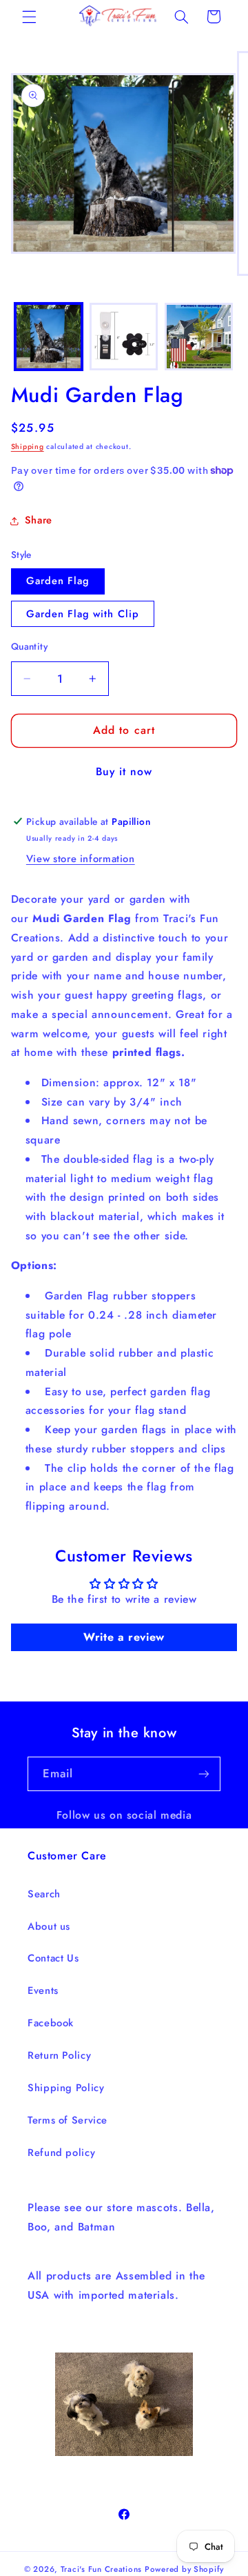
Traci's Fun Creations (101, 2569)
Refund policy (61, 2153)
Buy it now (124, 771)
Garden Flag (58, 581)
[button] (29, 17)
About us (49, 1926)
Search (44, 1894)
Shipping (28, 447)
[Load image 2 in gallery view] (124, 337)
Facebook (51, 2023)
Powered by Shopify (184, 2569)
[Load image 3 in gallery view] (199, 337)
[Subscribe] (204, 1774)
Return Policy (59, 2055)
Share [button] (39, 520)
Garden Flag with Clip (83, 614)
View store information (81, 859)
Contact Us (53, 1958)
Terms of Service (68, 2120)
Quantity (29, 646)
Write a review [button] (124, 1637)
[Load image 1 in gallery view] (49, 337)
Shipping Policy (66, 2088)
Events (43, 1990)
